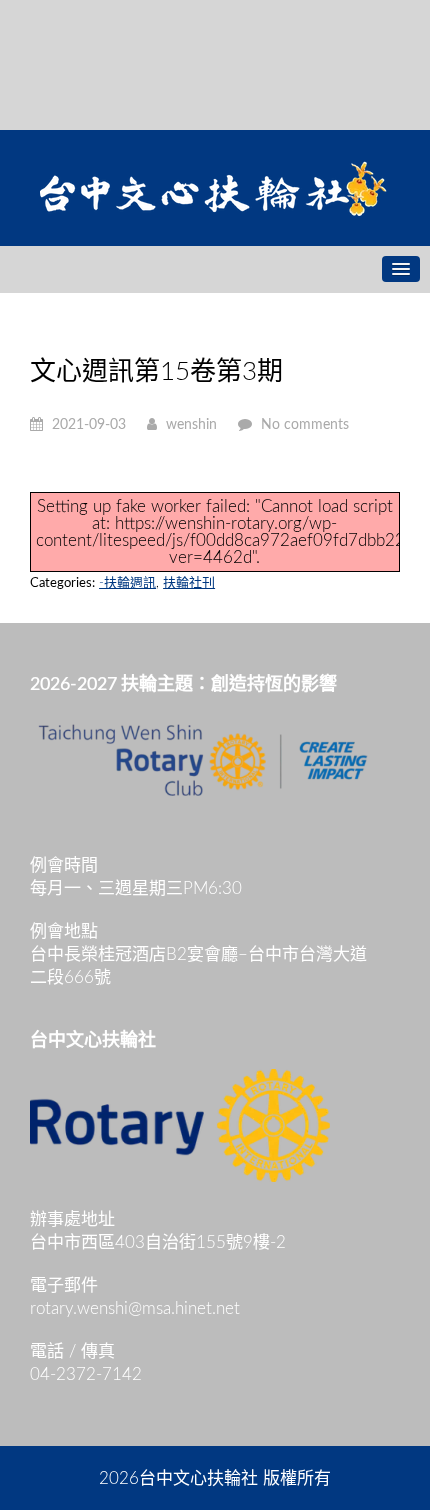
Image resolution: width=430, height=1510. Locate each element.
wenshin (191, 425)
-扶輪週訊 (127, 583)
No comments (305, 425)
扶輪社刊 (189, 583)
